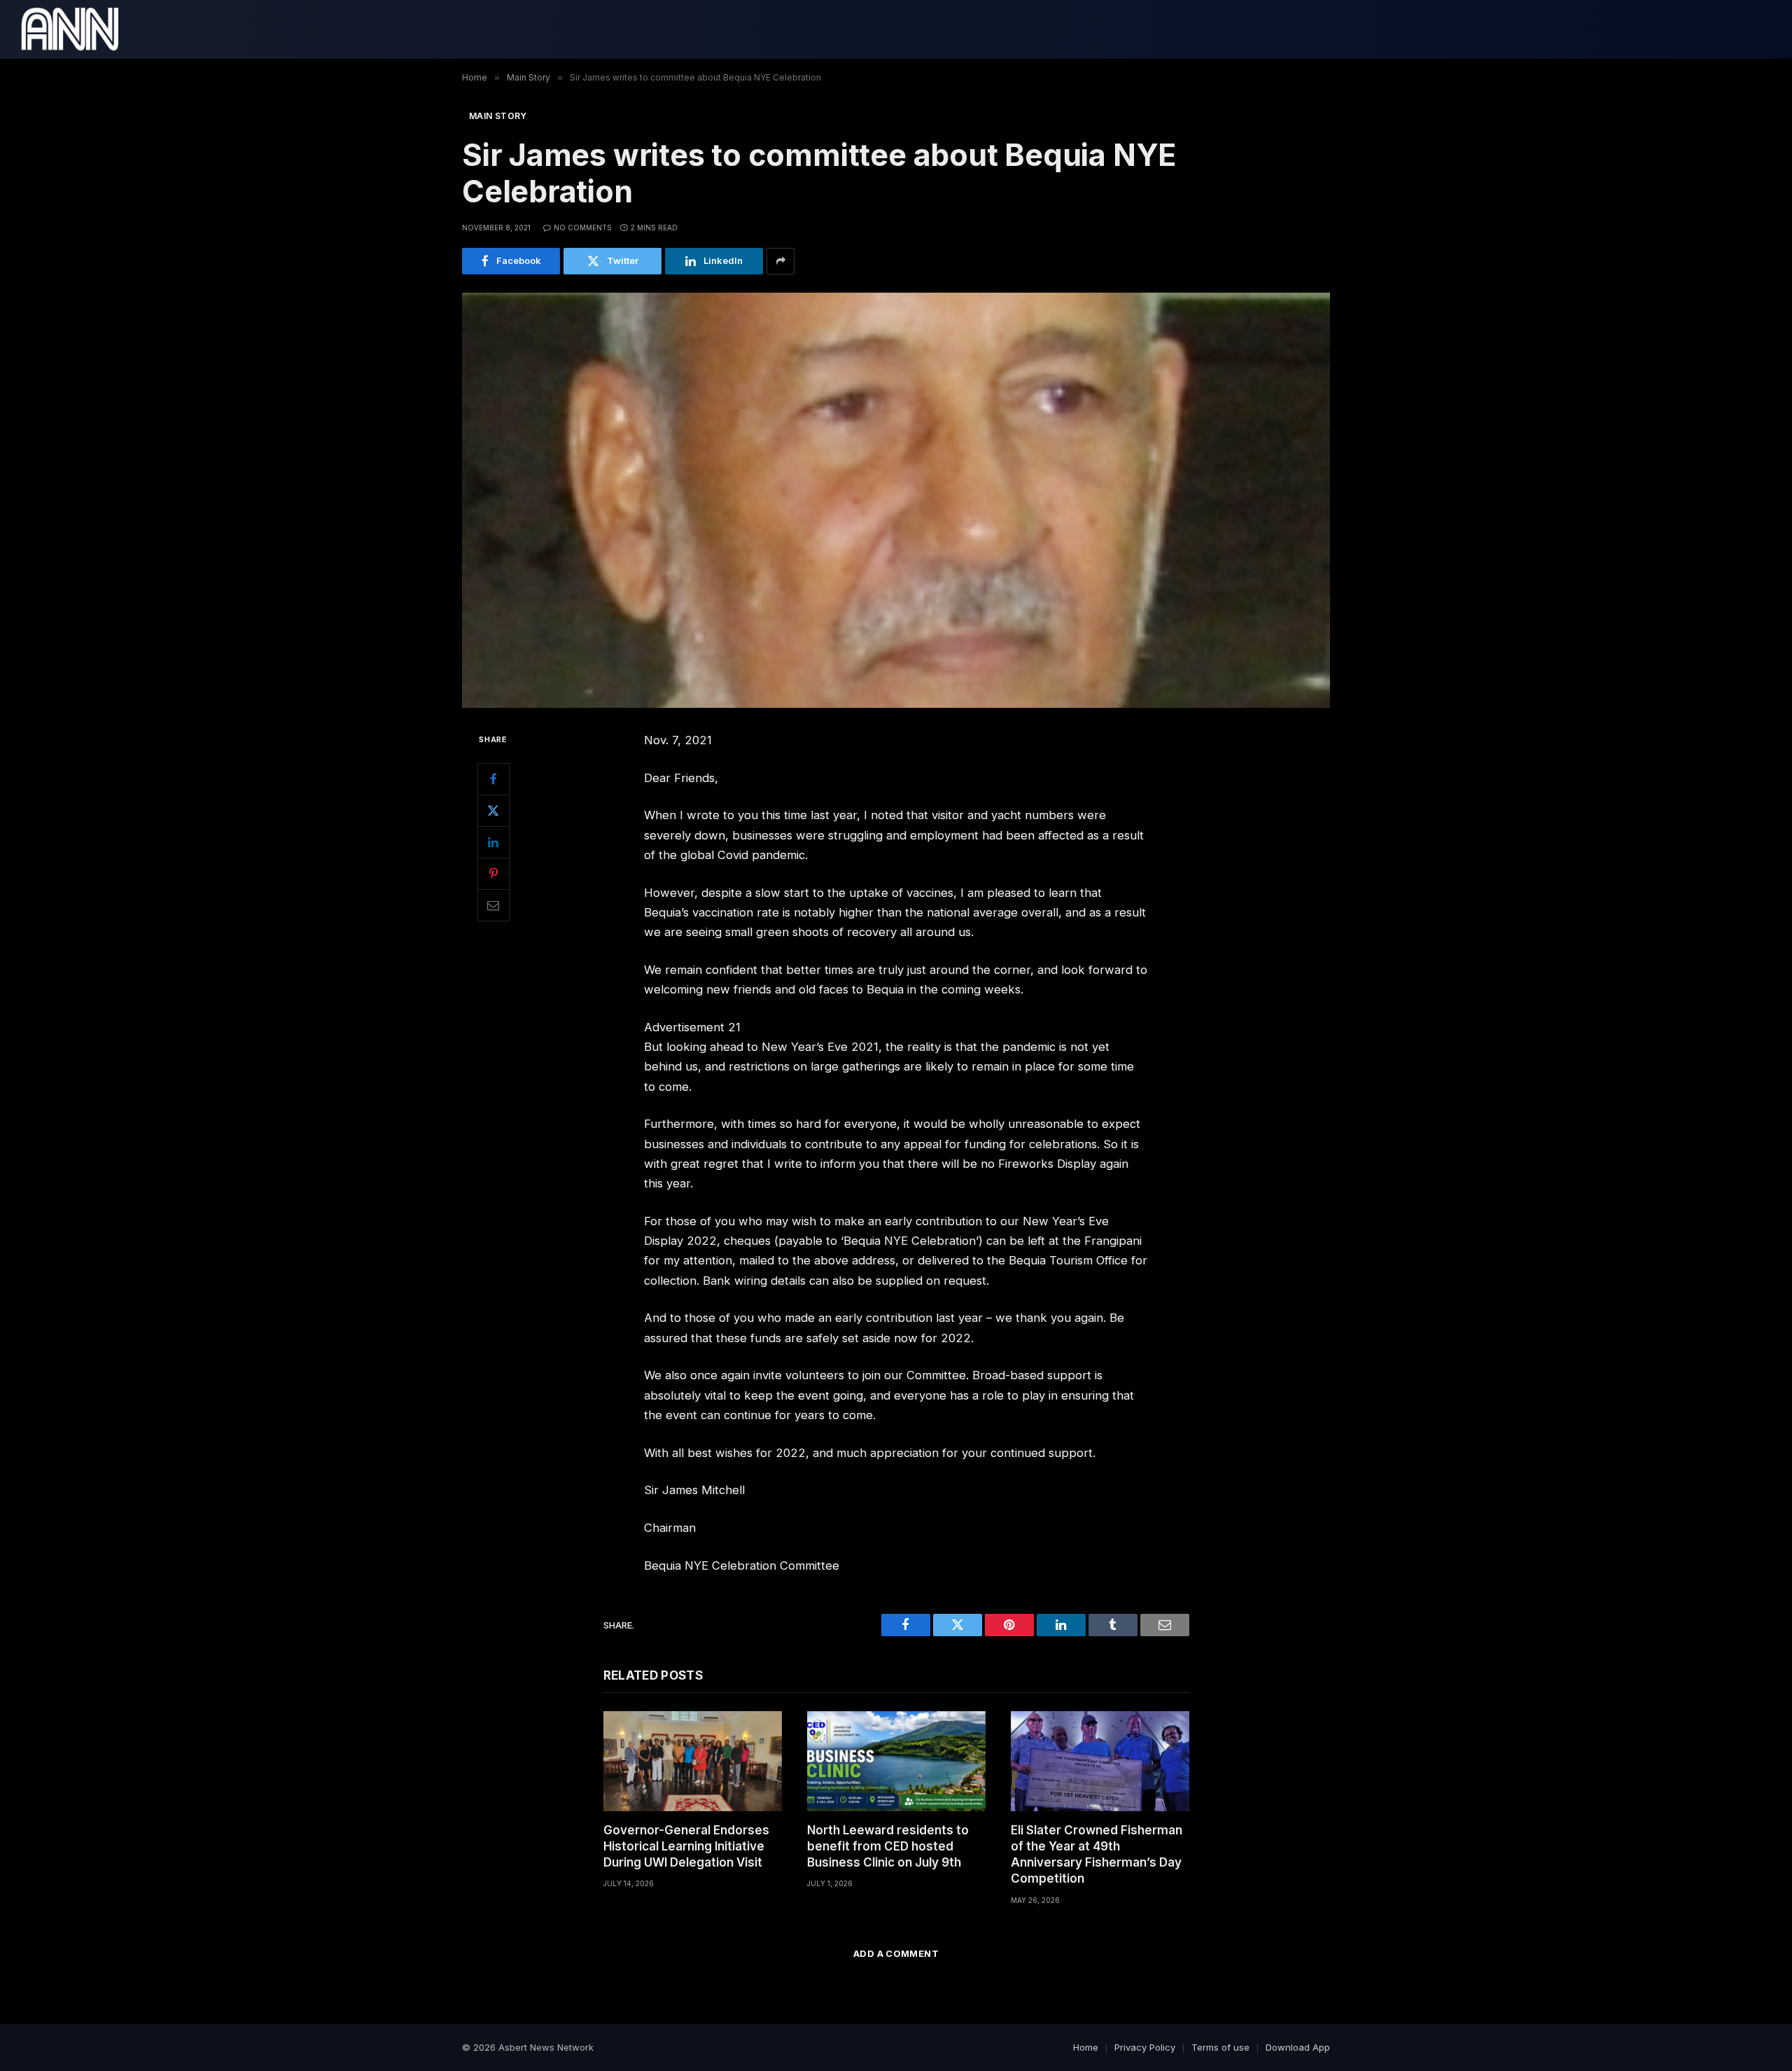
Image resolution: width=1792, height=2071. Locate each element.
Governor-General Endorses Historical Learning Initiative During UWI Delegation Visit (686, 1846)
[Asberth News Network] (70, 29)
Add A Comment (896, 1953)
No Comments (583, 228)
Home (1086, 2047)
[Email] (493, 905)
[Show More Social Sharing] (780, 261)
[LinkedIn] (493, 842)
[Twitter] (493, 810)
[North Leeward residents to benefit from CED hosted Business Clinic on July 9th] (896, 1761)
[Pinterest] (493, 873)
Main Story (498, 116)
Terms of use (1220, 2047)
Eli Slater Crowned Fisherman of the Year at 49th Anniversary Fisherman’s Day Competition (1097, 1854)
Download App (1298, 2047)
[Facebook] (493, 779)
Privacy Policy (1145, 2047)
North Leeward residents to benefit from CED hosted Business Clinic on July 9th (888, 1846)
